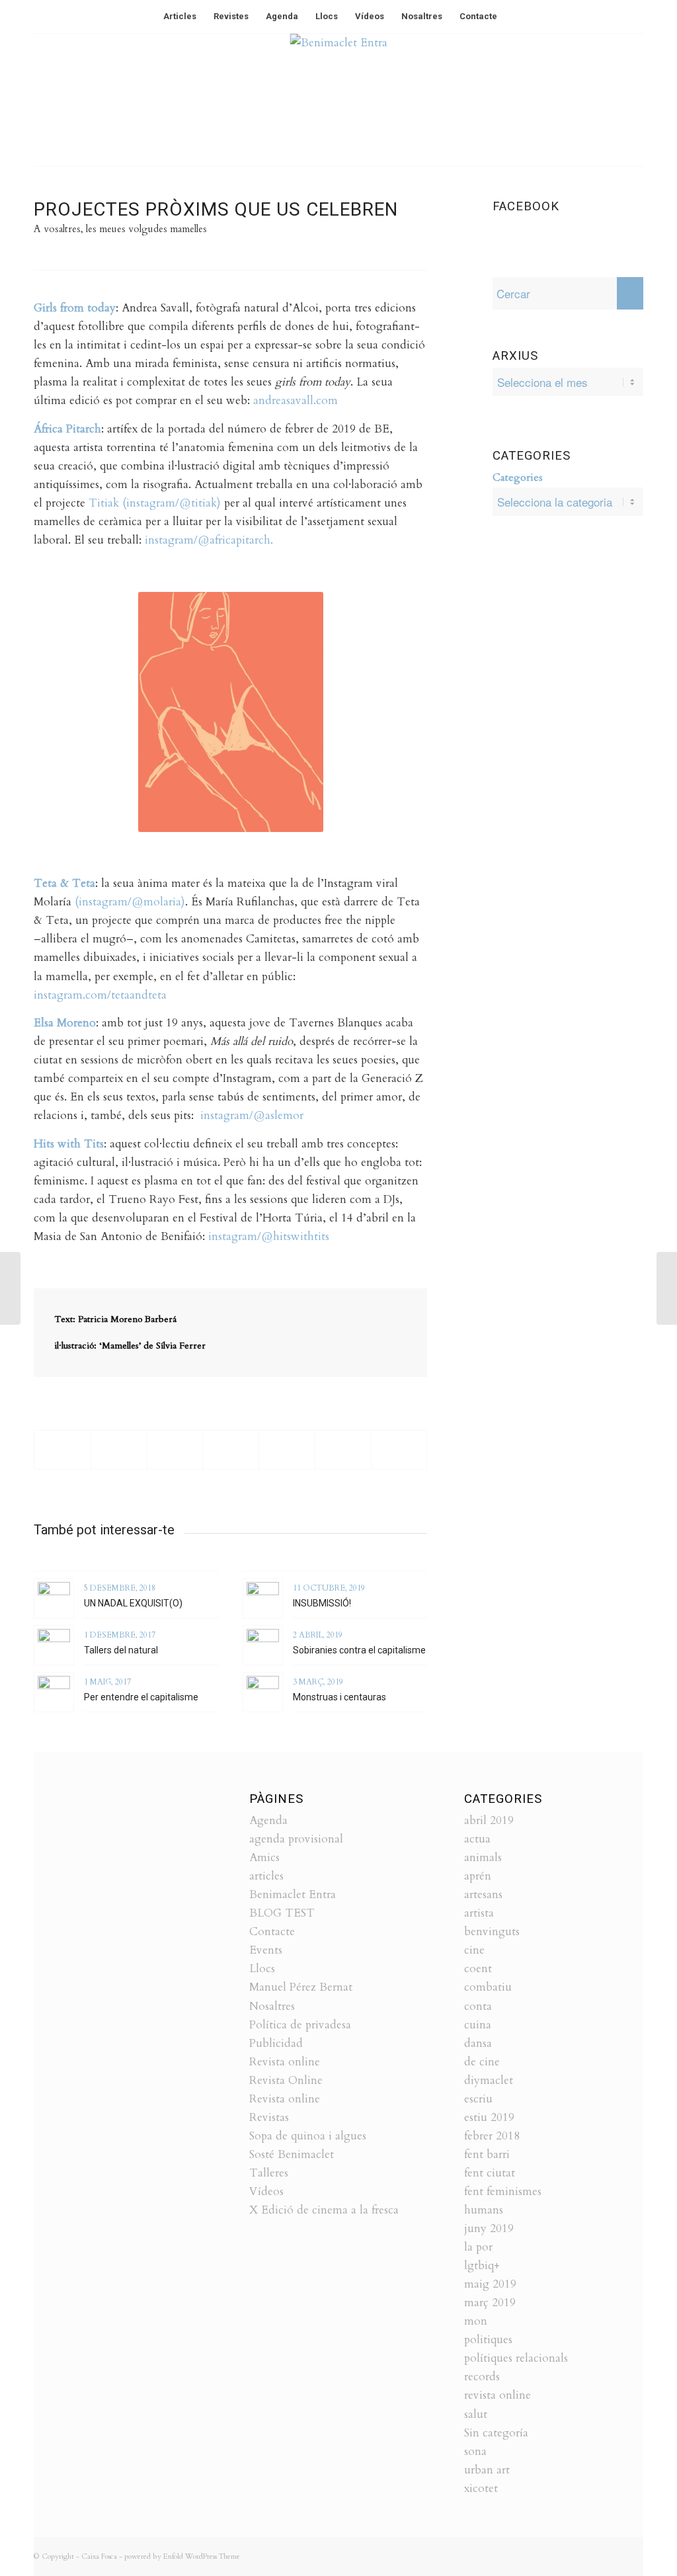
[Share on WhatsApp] (175, 1450)
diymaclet (489, 2080)
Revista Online (286, 2080)
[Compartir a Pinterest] (231, 1450)
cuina (478, 2025)
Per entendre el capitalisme (141, 1697)
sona (475, 2451)
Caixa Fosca (99, 2556)
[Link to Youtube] (633, 100)
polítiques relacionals (516, 2358)
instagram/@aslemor (252, 1115)
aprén (478, 1876)
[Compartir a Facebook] (62, 1450)
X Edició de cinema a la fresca (324, 2210)
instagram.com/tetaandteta (100, 995)
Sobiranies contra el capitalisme (359, 1650)
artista (479, 1913)
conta (478, 2006)
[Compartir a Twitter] (119, 1450)
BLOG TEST (282, 1913)
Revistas (269, 2117)
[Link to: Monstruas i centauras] (263, 1692)
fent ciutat (490, 2173)
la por (478, 2247)
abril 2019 (489, 1820)
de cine (482, 2062)
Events (266, 1950)
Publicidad (276, 2043)
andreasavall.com (296, 400)
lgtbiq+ (482, 2265)
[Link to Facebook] (614, 100)
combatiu (488, 1987)
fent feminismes (503, 2191)
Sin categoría (496, 2433)
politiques (488, 2340)
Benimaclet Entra (293, 1894)
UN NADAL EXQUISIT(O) (133, 1603)
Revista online (285, 2062)
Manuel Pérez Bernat (301, 1987)
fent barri (487, 2154)
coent (478, 1969)
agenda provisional (296, 1839)
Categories (518, 478)
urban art (487, 2470)
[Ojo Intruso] (10, 1288)
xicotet (481, 2488)
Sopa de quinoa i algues (308, 2136)
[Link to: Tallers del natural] (54, 1645)
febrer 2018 (492, 2136)
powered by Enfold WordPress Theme (182, 2556)
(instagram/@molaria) (130, 902)
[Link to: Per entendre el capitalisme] (54, 1692)
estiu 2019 (489, 2117)
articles (266, 1876)
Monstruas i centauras (339, 1697)
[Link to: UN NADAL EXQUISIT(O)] (54, 1598)
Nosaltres (272, 2006)
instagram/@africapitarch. (209, 540)
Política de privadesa (300, 2025)
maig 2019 (490, 2284)
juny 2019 (489, 2228)
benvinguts (492, 1932)
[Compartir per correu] (399, 1450)
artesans (483, 1894)
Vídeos (266, 2191)
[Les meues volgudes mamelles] (667, 1288)
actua (477, 1839)
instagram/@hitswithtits (267, 1236)
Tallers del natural (121, 1650)
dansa (478, 2043)
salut (476, 2414)
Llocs (262, 1969)
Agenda (268, 1820)
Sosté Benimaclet (292, 2154)
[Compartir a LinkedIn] (287, 1450)
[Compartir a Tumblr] (343, 1450)
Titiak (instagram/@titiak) (155, 503)
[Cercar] (514, 17)
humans (484, 2210)
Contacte (272, 1932)
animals (483, 1857)
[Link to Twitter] (594, 100)
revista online (498, 2395)
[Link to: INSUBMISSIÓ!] (263, 1598)
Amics (264, 1857)
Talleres (269, 2173)
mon (476, 2321)
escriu (478, 2099)
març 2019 (490, 2303)
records (482, 2377)
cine (474, 1950)
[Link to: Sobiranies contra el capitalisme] (263, 1645)
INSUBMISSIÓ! (322, 1603)
